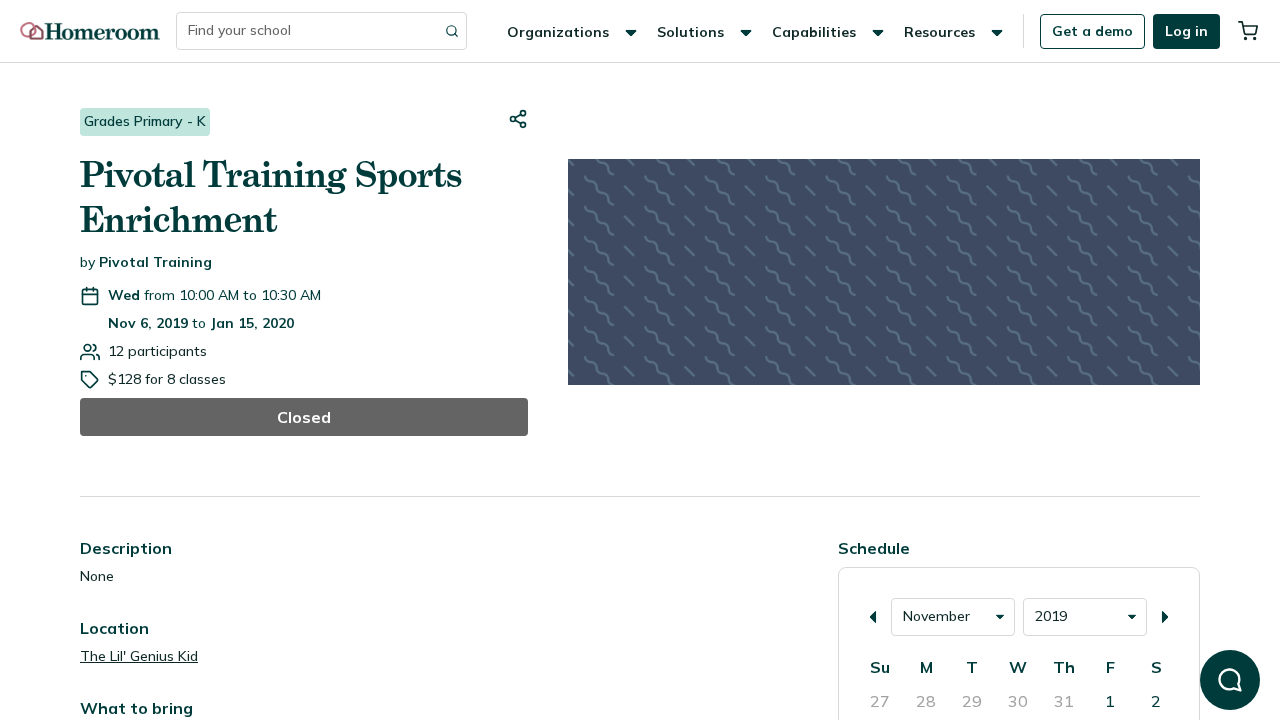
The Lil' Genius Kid (139, 656)
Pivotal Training (155, 262)
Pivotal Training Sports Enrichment (271, 197)
